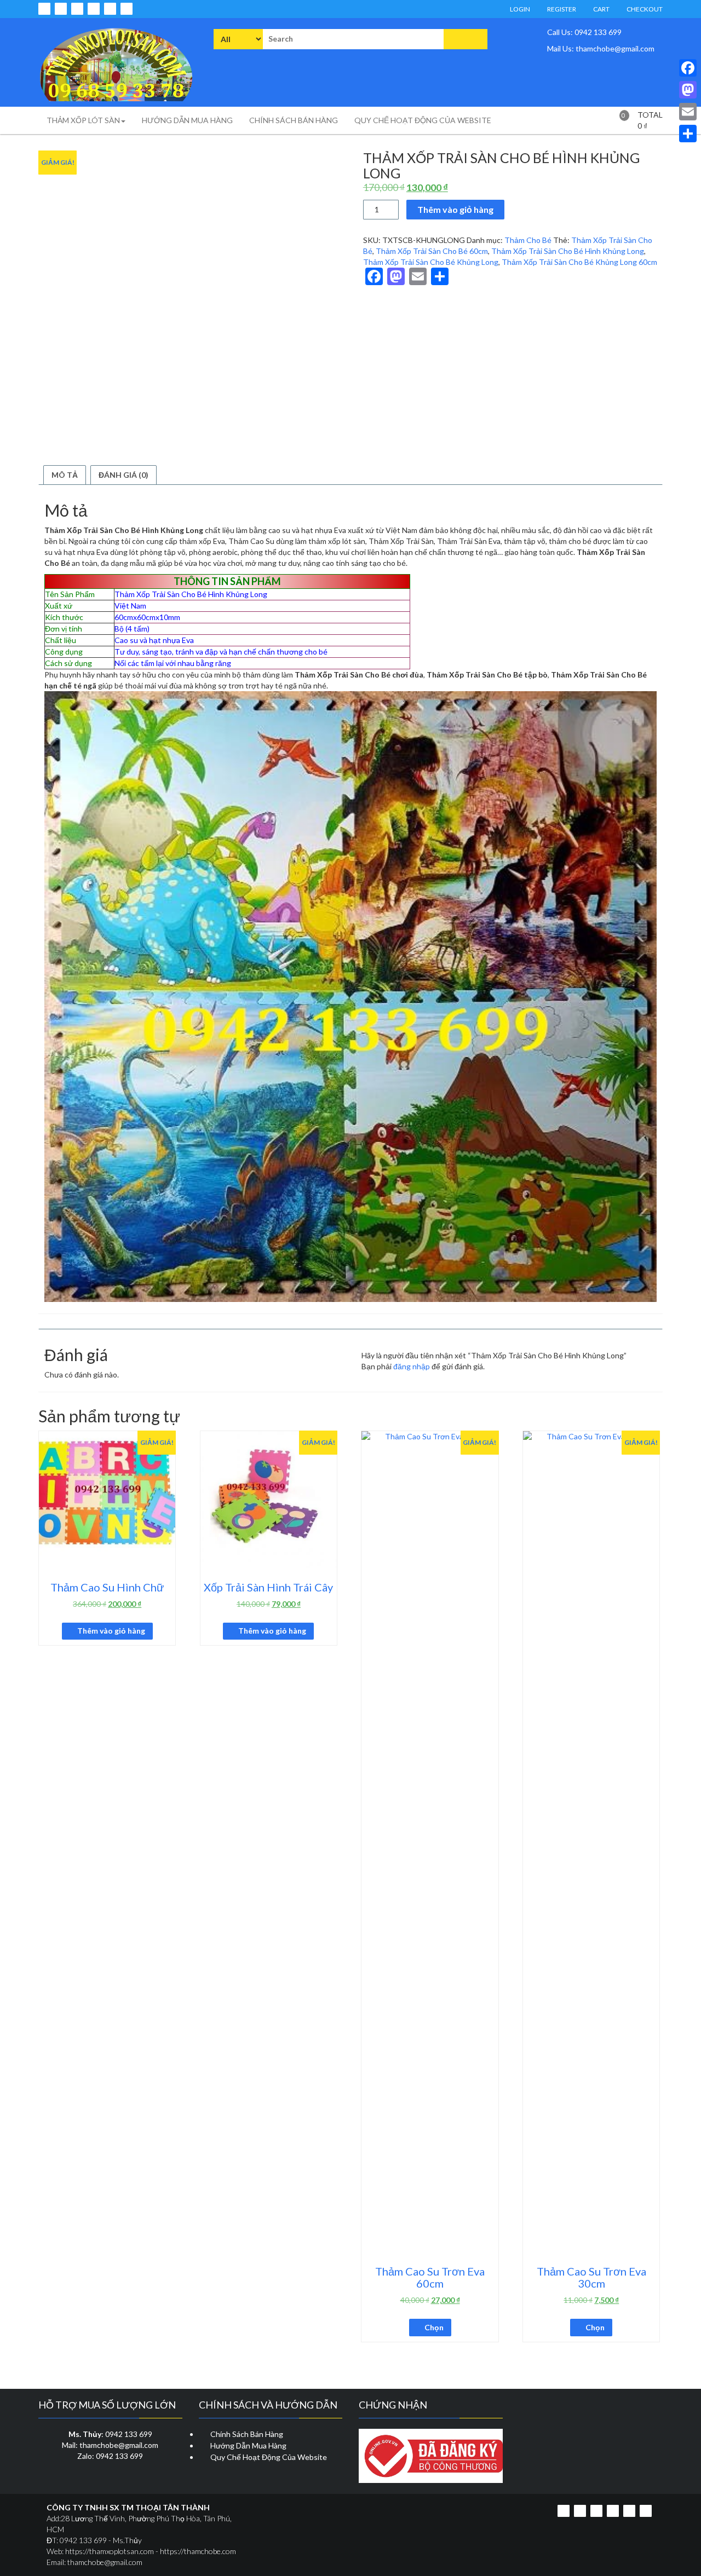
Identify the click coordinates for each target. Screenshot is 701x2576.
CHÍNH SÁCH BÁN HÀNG (294, 120)
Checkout (644, 9)
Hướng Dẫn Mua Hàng (248, 2445)
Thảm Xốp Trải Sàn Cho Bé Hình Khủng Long (568, 251)
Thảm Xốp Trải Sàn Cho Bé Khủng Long (431, 262)
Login (519, 9)
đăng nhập (412, 1366)
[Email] (688, 112)
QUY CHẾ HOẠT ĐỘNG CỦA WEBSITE (423, 120)
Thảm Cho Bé (528, 240)
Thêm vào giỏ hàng (455, 209)
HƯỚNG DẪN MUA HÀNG (187, 120)
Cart (601, 9)
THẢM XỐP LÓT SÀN (83, 120)
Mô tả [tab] (65, 475)
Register (561, 9)
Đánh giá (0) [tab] (123, 475)
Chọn (434, 2327)
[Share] (688, 134)
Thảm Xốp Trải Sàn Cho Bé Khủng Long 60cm (579, 262)
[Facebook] (688, 68)
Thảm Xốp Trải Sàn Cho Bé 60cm (432, 251)
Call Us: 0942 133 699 (584, 32)
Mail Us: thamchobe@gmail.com (600, 48)
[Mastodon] (688, 90)
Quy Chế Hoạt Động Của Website (269, 2457)
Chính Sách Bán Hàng (247, 2434)
